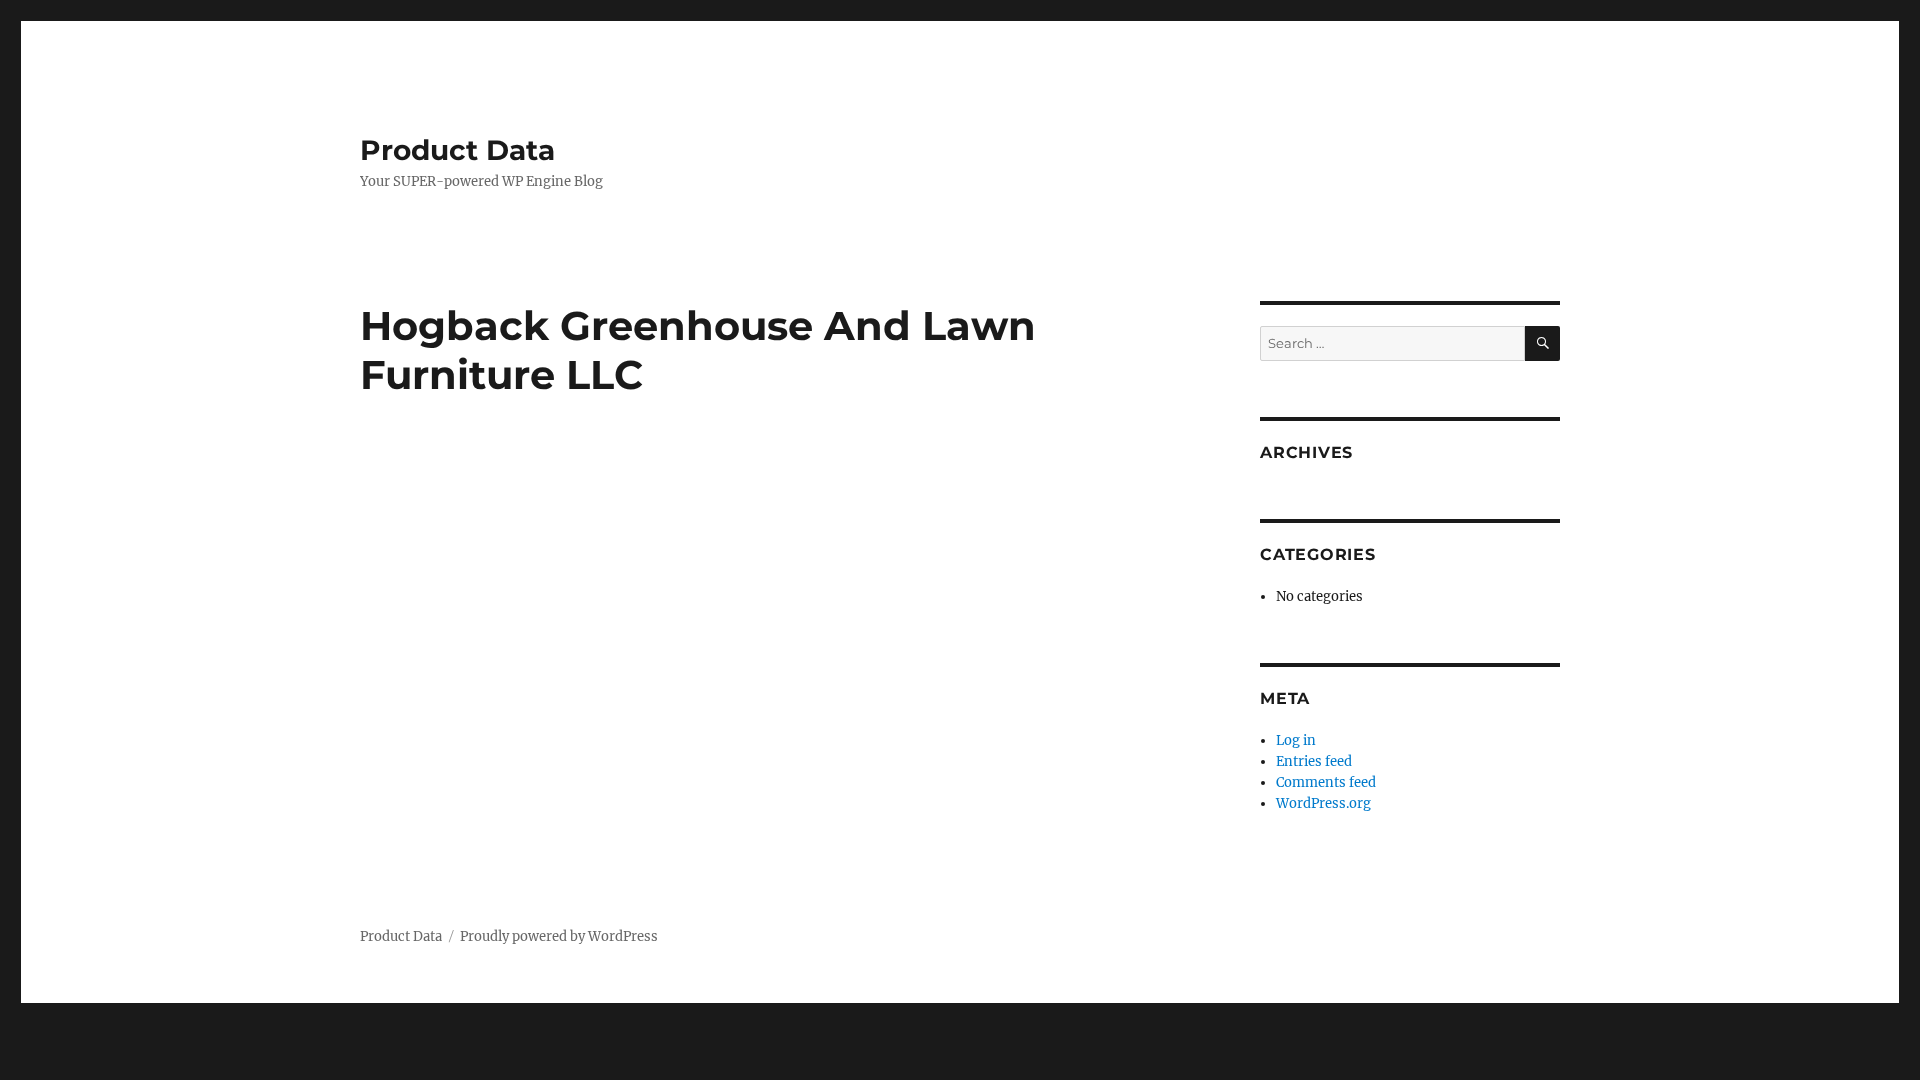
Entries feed (1314, 761)
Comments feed (1326, 782)
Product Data (457, 150)
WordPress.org (1323, 803)
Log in (1296, 740)
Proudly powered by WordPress (559, 936)
